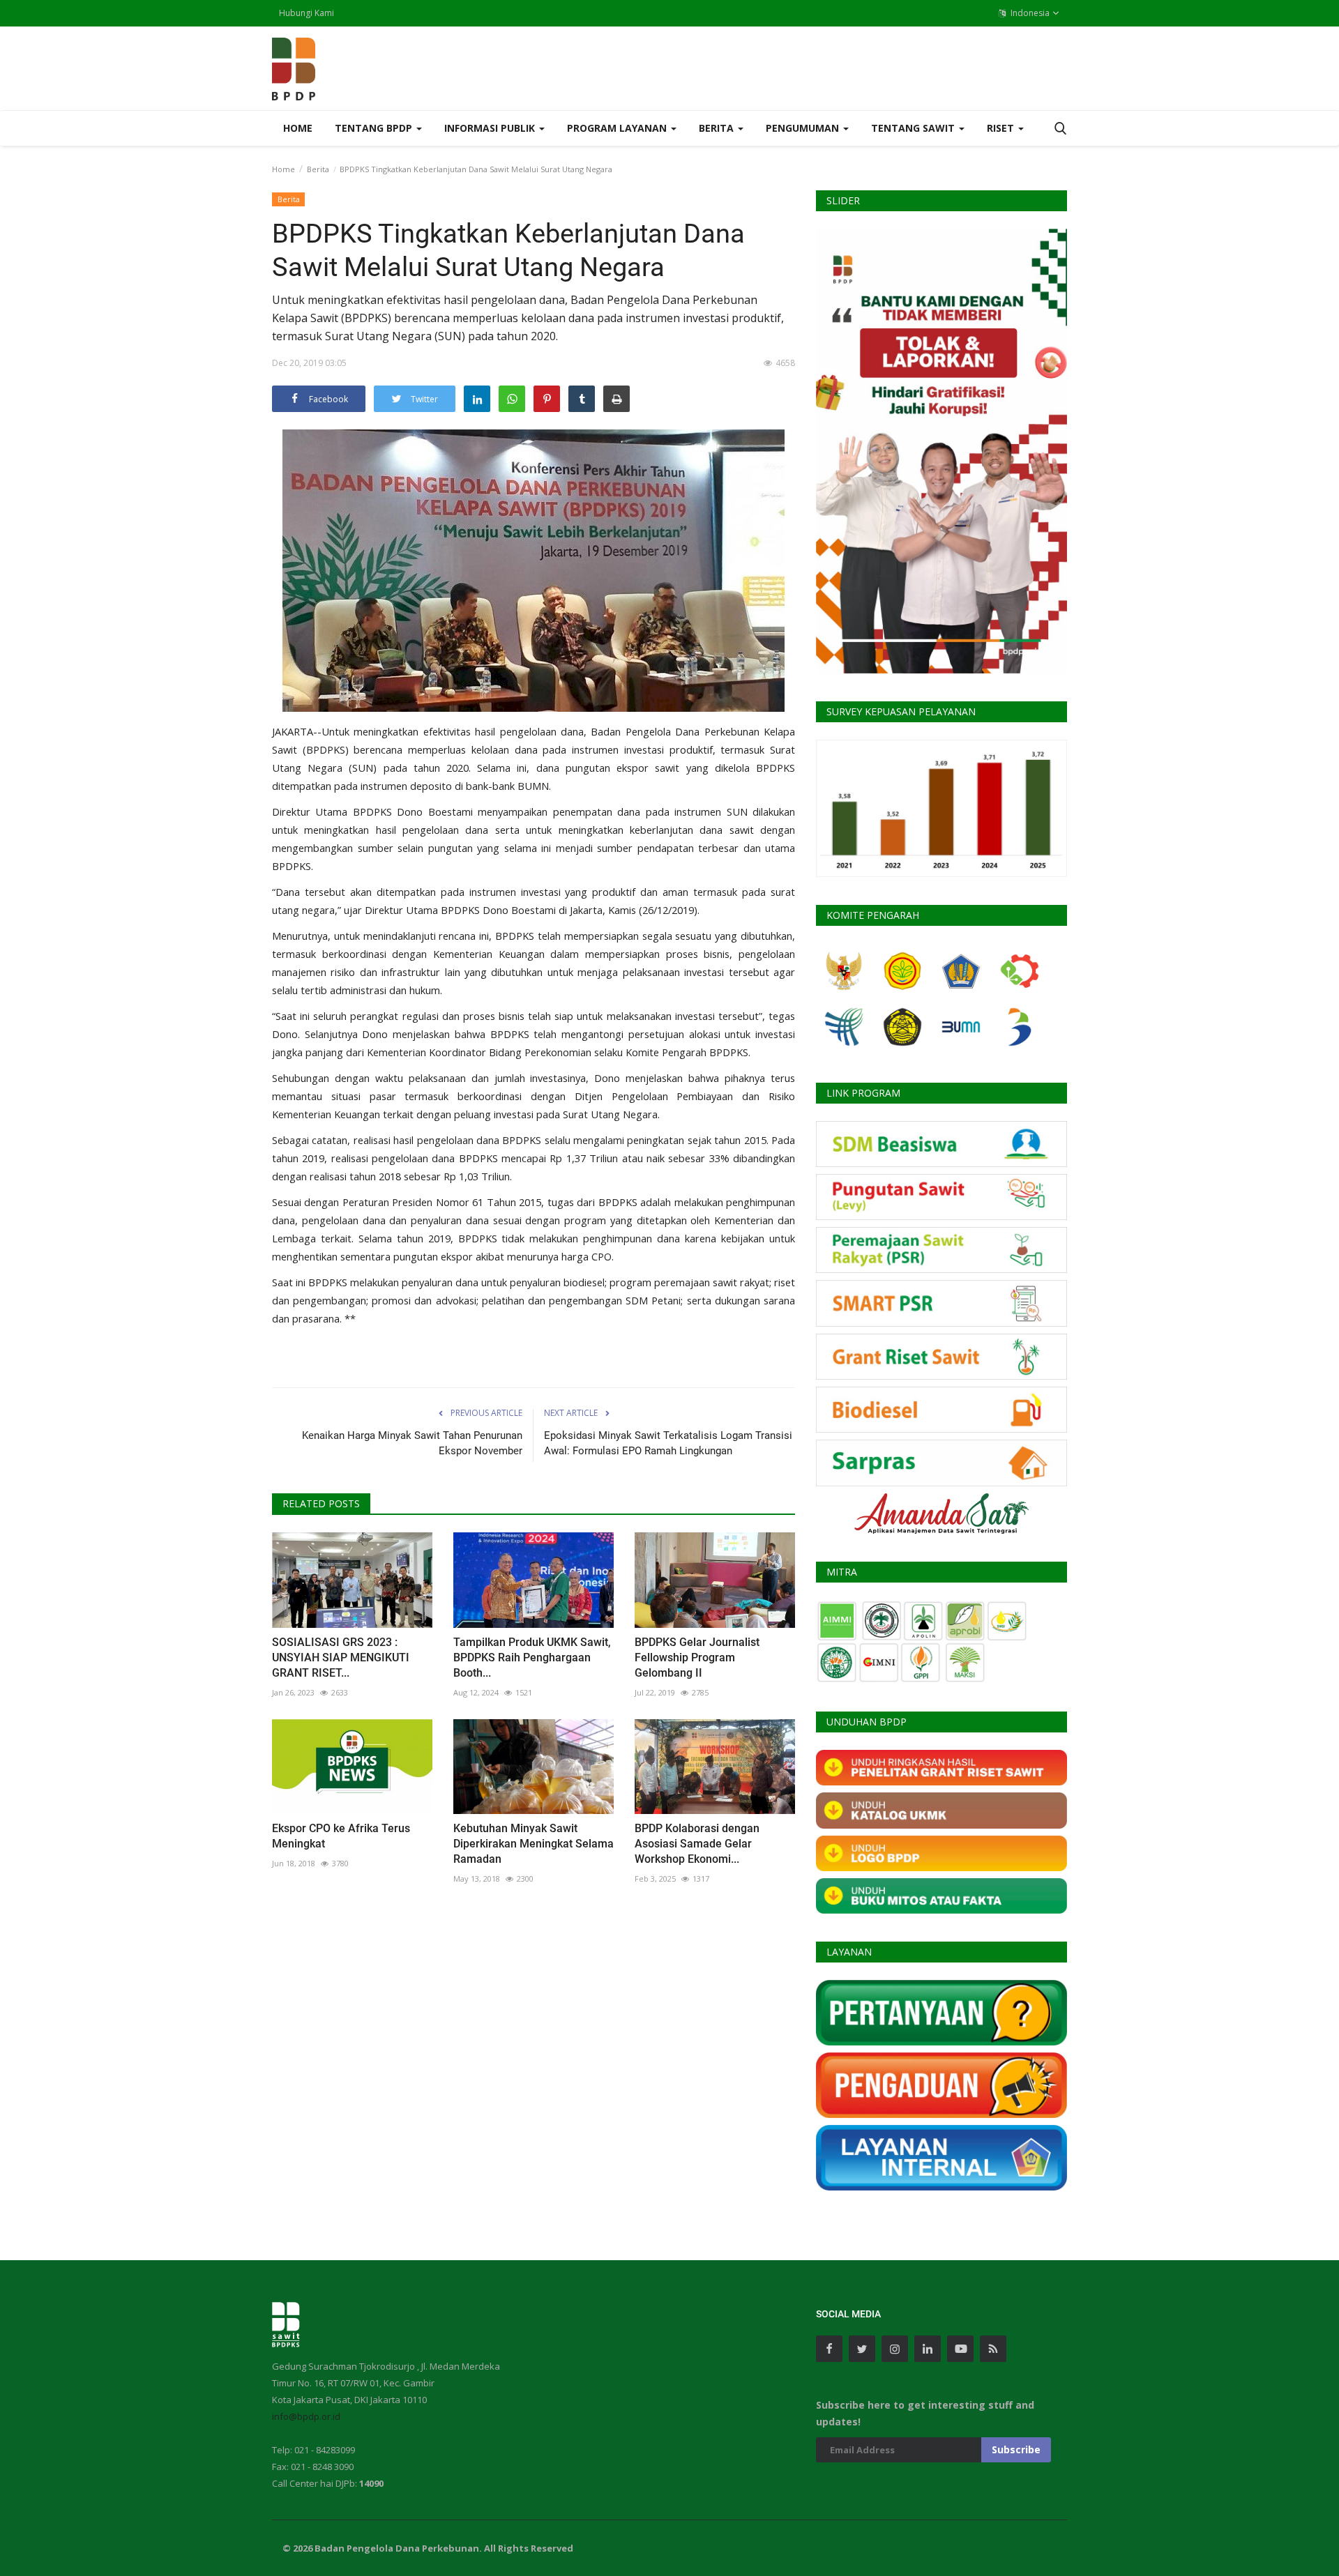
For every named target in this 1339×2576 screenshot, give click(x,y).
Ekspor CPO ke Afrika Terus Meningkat (341, 1836)
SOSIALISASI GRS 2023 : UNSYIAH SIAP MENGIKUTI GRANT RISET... (341, 1657)
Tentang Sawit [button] (914, 128)
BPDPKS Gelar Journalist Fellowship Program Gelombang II (697, 1657)
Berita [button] (718, 128)
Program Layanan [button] (618, 128)
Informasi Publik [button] (491, 128)
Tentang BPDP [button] (375, 128)
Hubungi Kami (307, 13)
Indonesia (1029, 13)
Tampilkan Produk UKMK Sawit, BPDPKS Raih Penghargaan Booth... (532, 1657)
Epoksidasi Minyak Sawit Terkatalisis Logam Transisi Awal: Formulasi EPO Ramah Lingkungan (668, 1443)
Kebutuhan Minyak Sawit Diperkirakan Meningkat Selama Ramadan (534, 1844)
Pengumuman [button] (804, 128)
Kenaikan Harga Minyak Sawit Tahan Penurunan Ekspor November (412, 1443)
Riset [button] (1002, 128)
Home (298, 128)
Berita (318, 169)
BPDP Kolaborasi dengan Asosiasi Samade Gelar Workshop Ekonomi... (697, 1844)
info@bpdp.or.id (306, 2416)
